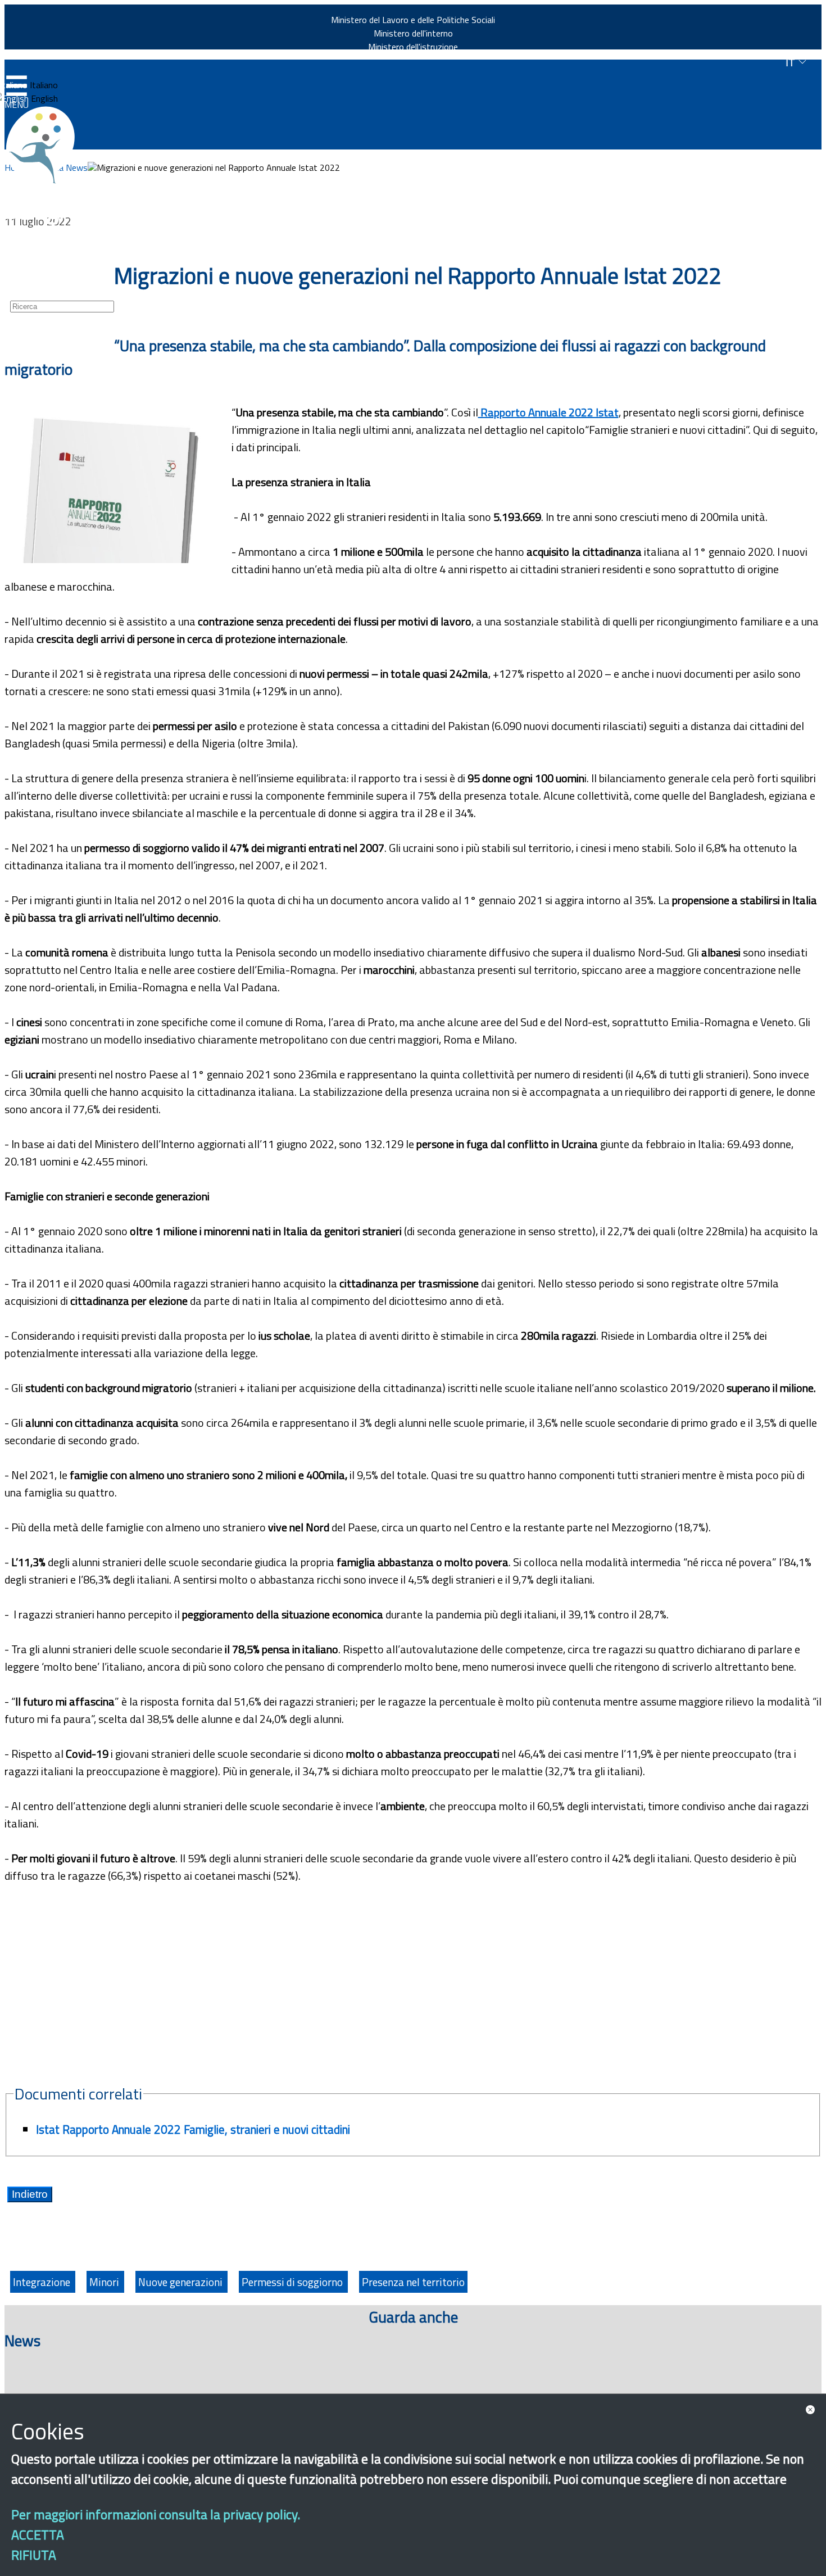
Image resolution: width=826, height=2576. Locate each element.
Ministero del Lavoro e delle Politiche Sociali (413, 20)
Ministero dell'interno (413, 33)
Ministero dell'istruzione (413, 47)
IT (792, 63)
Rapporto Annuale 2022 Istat (548, 412)
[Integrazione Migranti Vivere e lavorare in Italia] (46, 145)
